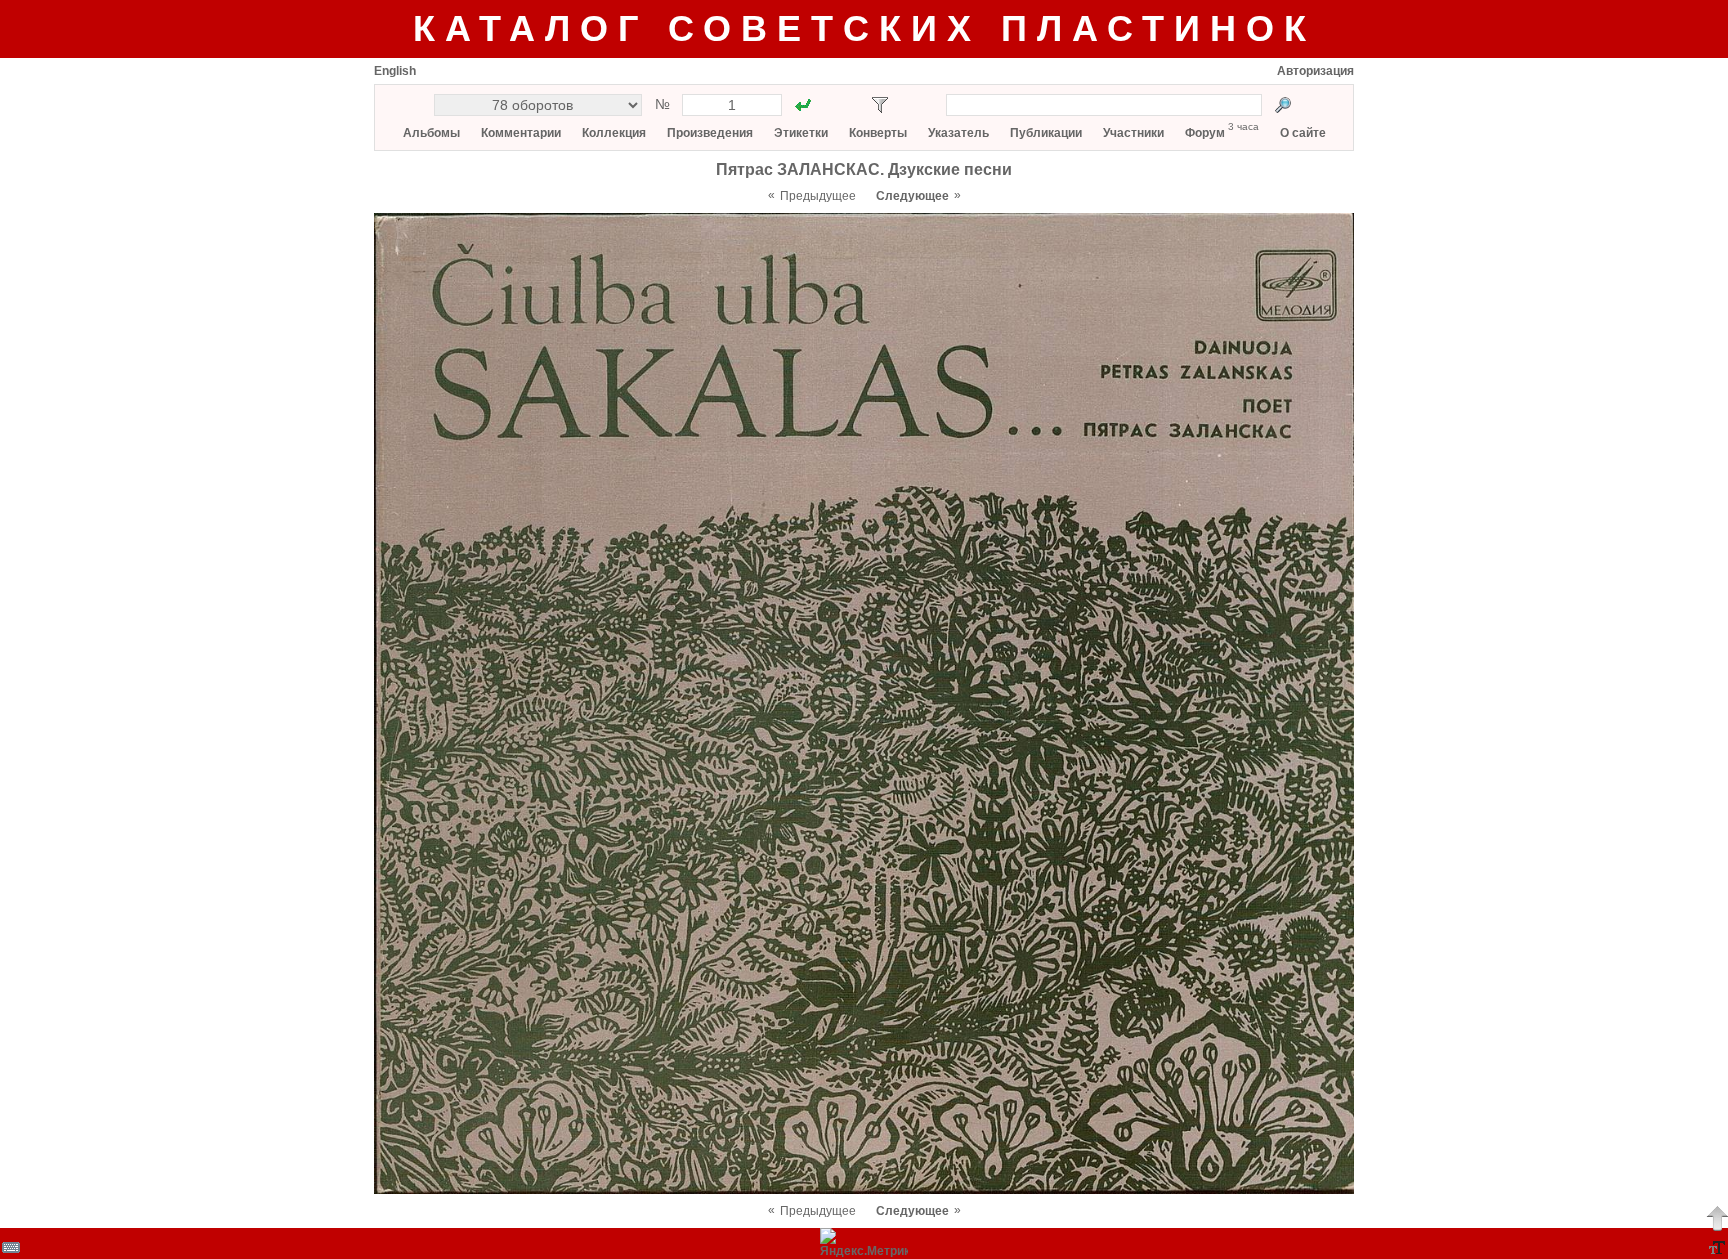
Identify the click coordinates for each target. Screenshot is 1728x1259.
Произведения (710, 133)
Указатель (958, 133)
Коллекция (614, 133)
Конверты (878, 133)
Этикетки (801, 133)
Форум (1205, 133)
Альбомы (431, 133)
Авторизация (1315, 71)
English (395, 71)
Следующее (912, 196)
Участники (1133, 133)
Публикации (1046, 133)
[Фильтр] (880, 105)
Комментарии (521, 133)
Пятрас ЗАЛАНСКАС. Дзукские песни (864, 169)
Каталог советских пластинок (864, 28)
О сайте (1303, 133)
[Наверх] (1717, 1218)
